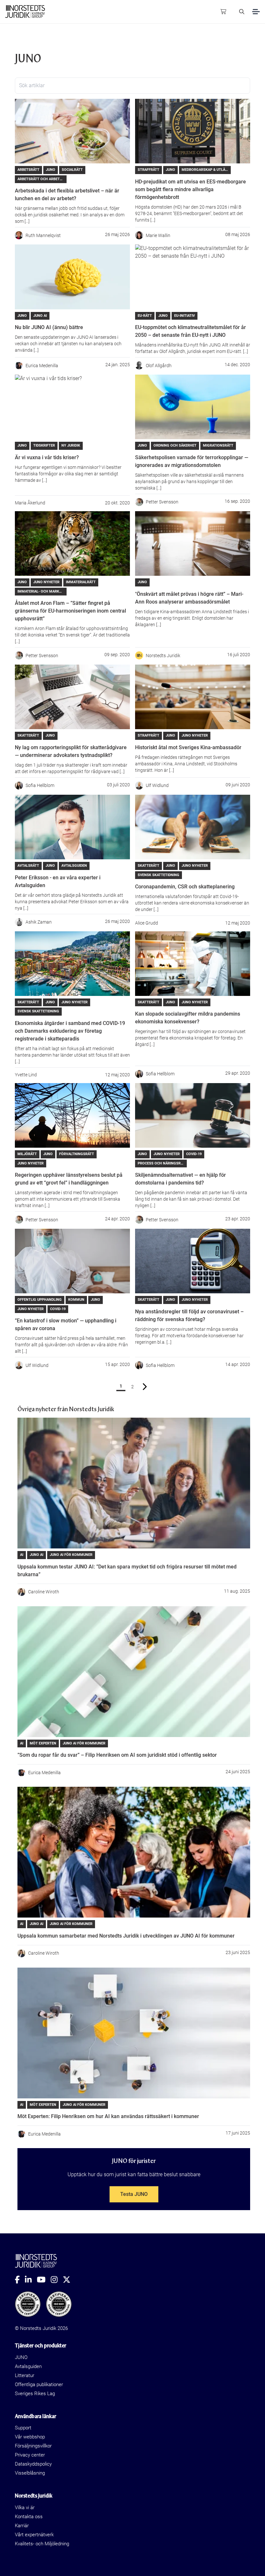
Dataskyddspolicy (33, 2464)
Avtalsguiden (28, 2366)
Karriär (22, 2526)
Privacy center (30, 2455)
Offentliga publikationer (39, 2385)
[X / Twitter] (69, 2280)
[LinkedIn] (31, 2280)
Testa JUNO (134, 2194)
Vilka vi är (25, 2508)
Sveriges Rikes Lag (35, 2394)
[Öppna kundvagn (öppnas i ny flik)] (223, 12)
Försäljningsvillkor (33, 2446)
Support (23, 2428)
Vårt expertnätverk (34, 2535)
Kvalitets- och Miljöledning (42, 2544)
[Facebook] (20, 2280)
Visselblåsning (30, 2473)
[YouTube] (44, 2280)
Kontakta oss (29, 2517)
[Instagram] (57, 2280)
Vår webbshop (30, 2437)
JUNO (21, 2357)
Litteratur (25, 2375)
